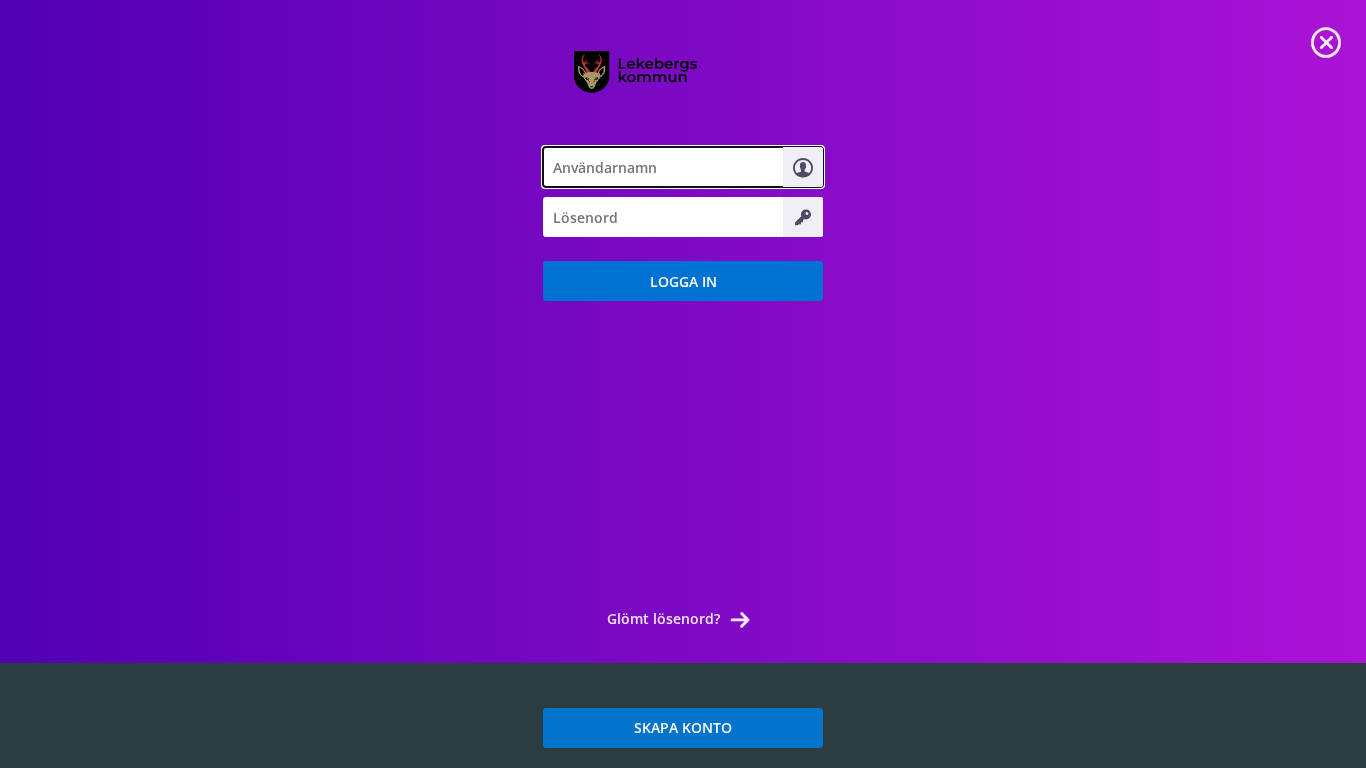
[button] (683, 281)
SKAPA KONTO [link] (683, 727)
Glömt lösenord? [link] (663, 618)
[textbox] (683, 167)
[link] (1326, 40)
